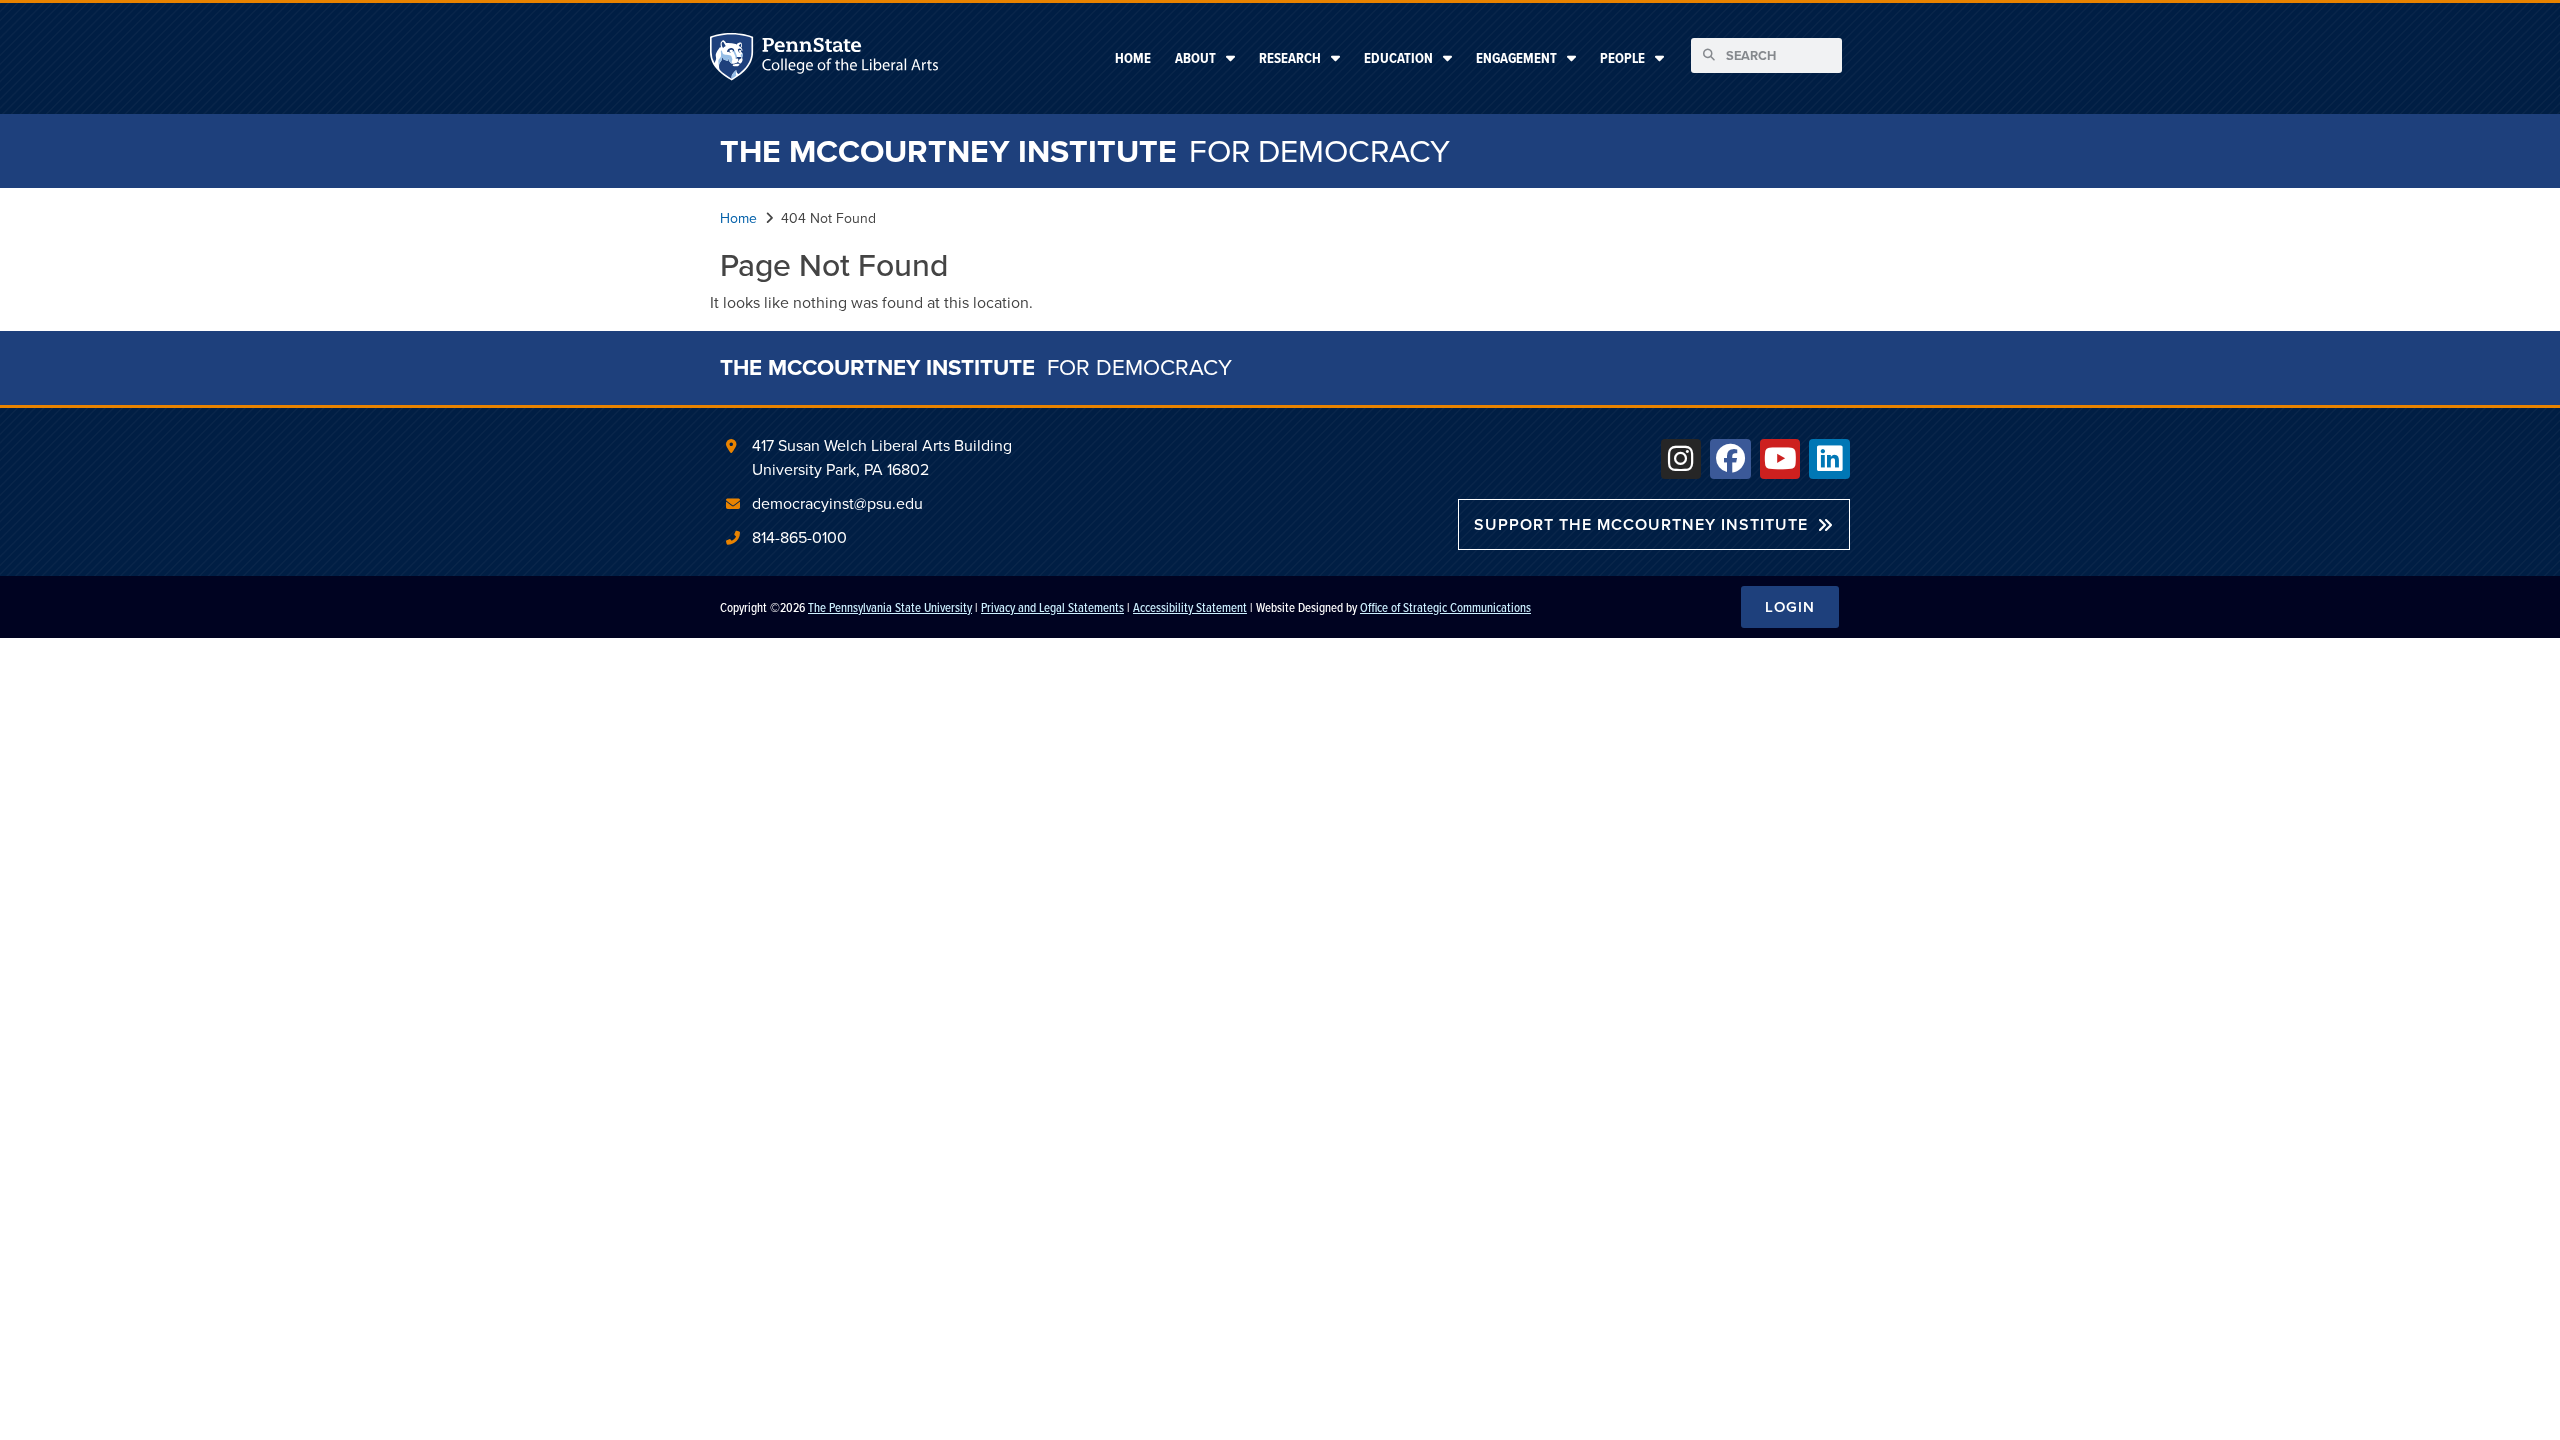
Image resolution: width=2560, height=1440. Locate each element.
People (1622, 58)
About (1195, 58)
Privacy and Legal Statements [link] (1052, 607)
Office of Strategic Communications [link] (1445, 607)
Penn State (734, 60)
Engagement (1516, 58)
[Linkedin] (1829, 459)
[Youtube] (1780, 459)
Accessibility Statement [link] (1190, 607)
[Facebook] (1730, 459)
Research (1290, 58)
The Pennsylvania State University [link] (890, 607)
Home (1133, 58)
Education (1398, 58)
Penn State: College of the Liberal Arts (848, 60)
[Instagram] (1681, 459)
